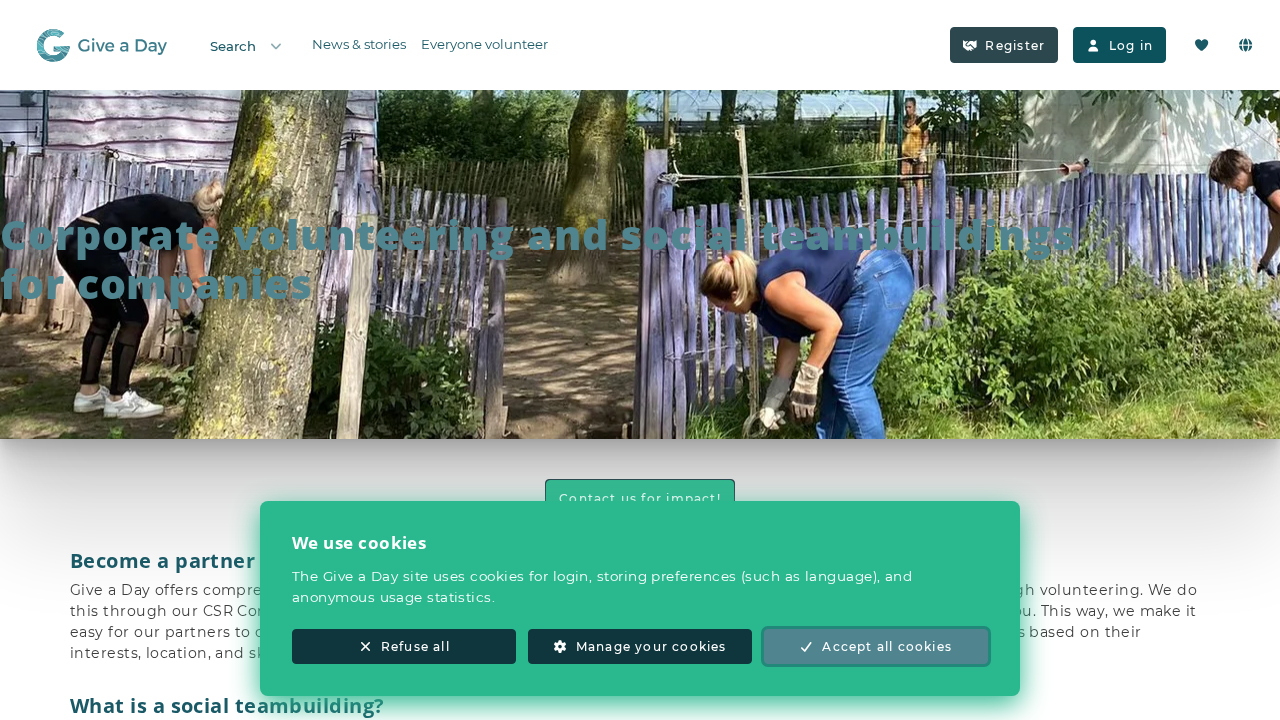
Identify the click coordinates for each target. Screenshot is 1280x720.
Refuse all (415, 646)
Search (233, 46)
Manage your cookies (651, 646)
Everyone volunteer (484, 44)
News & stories (359, 44)
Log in (1131, 45)
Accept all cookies (887, 646)
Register (1015, 45)
